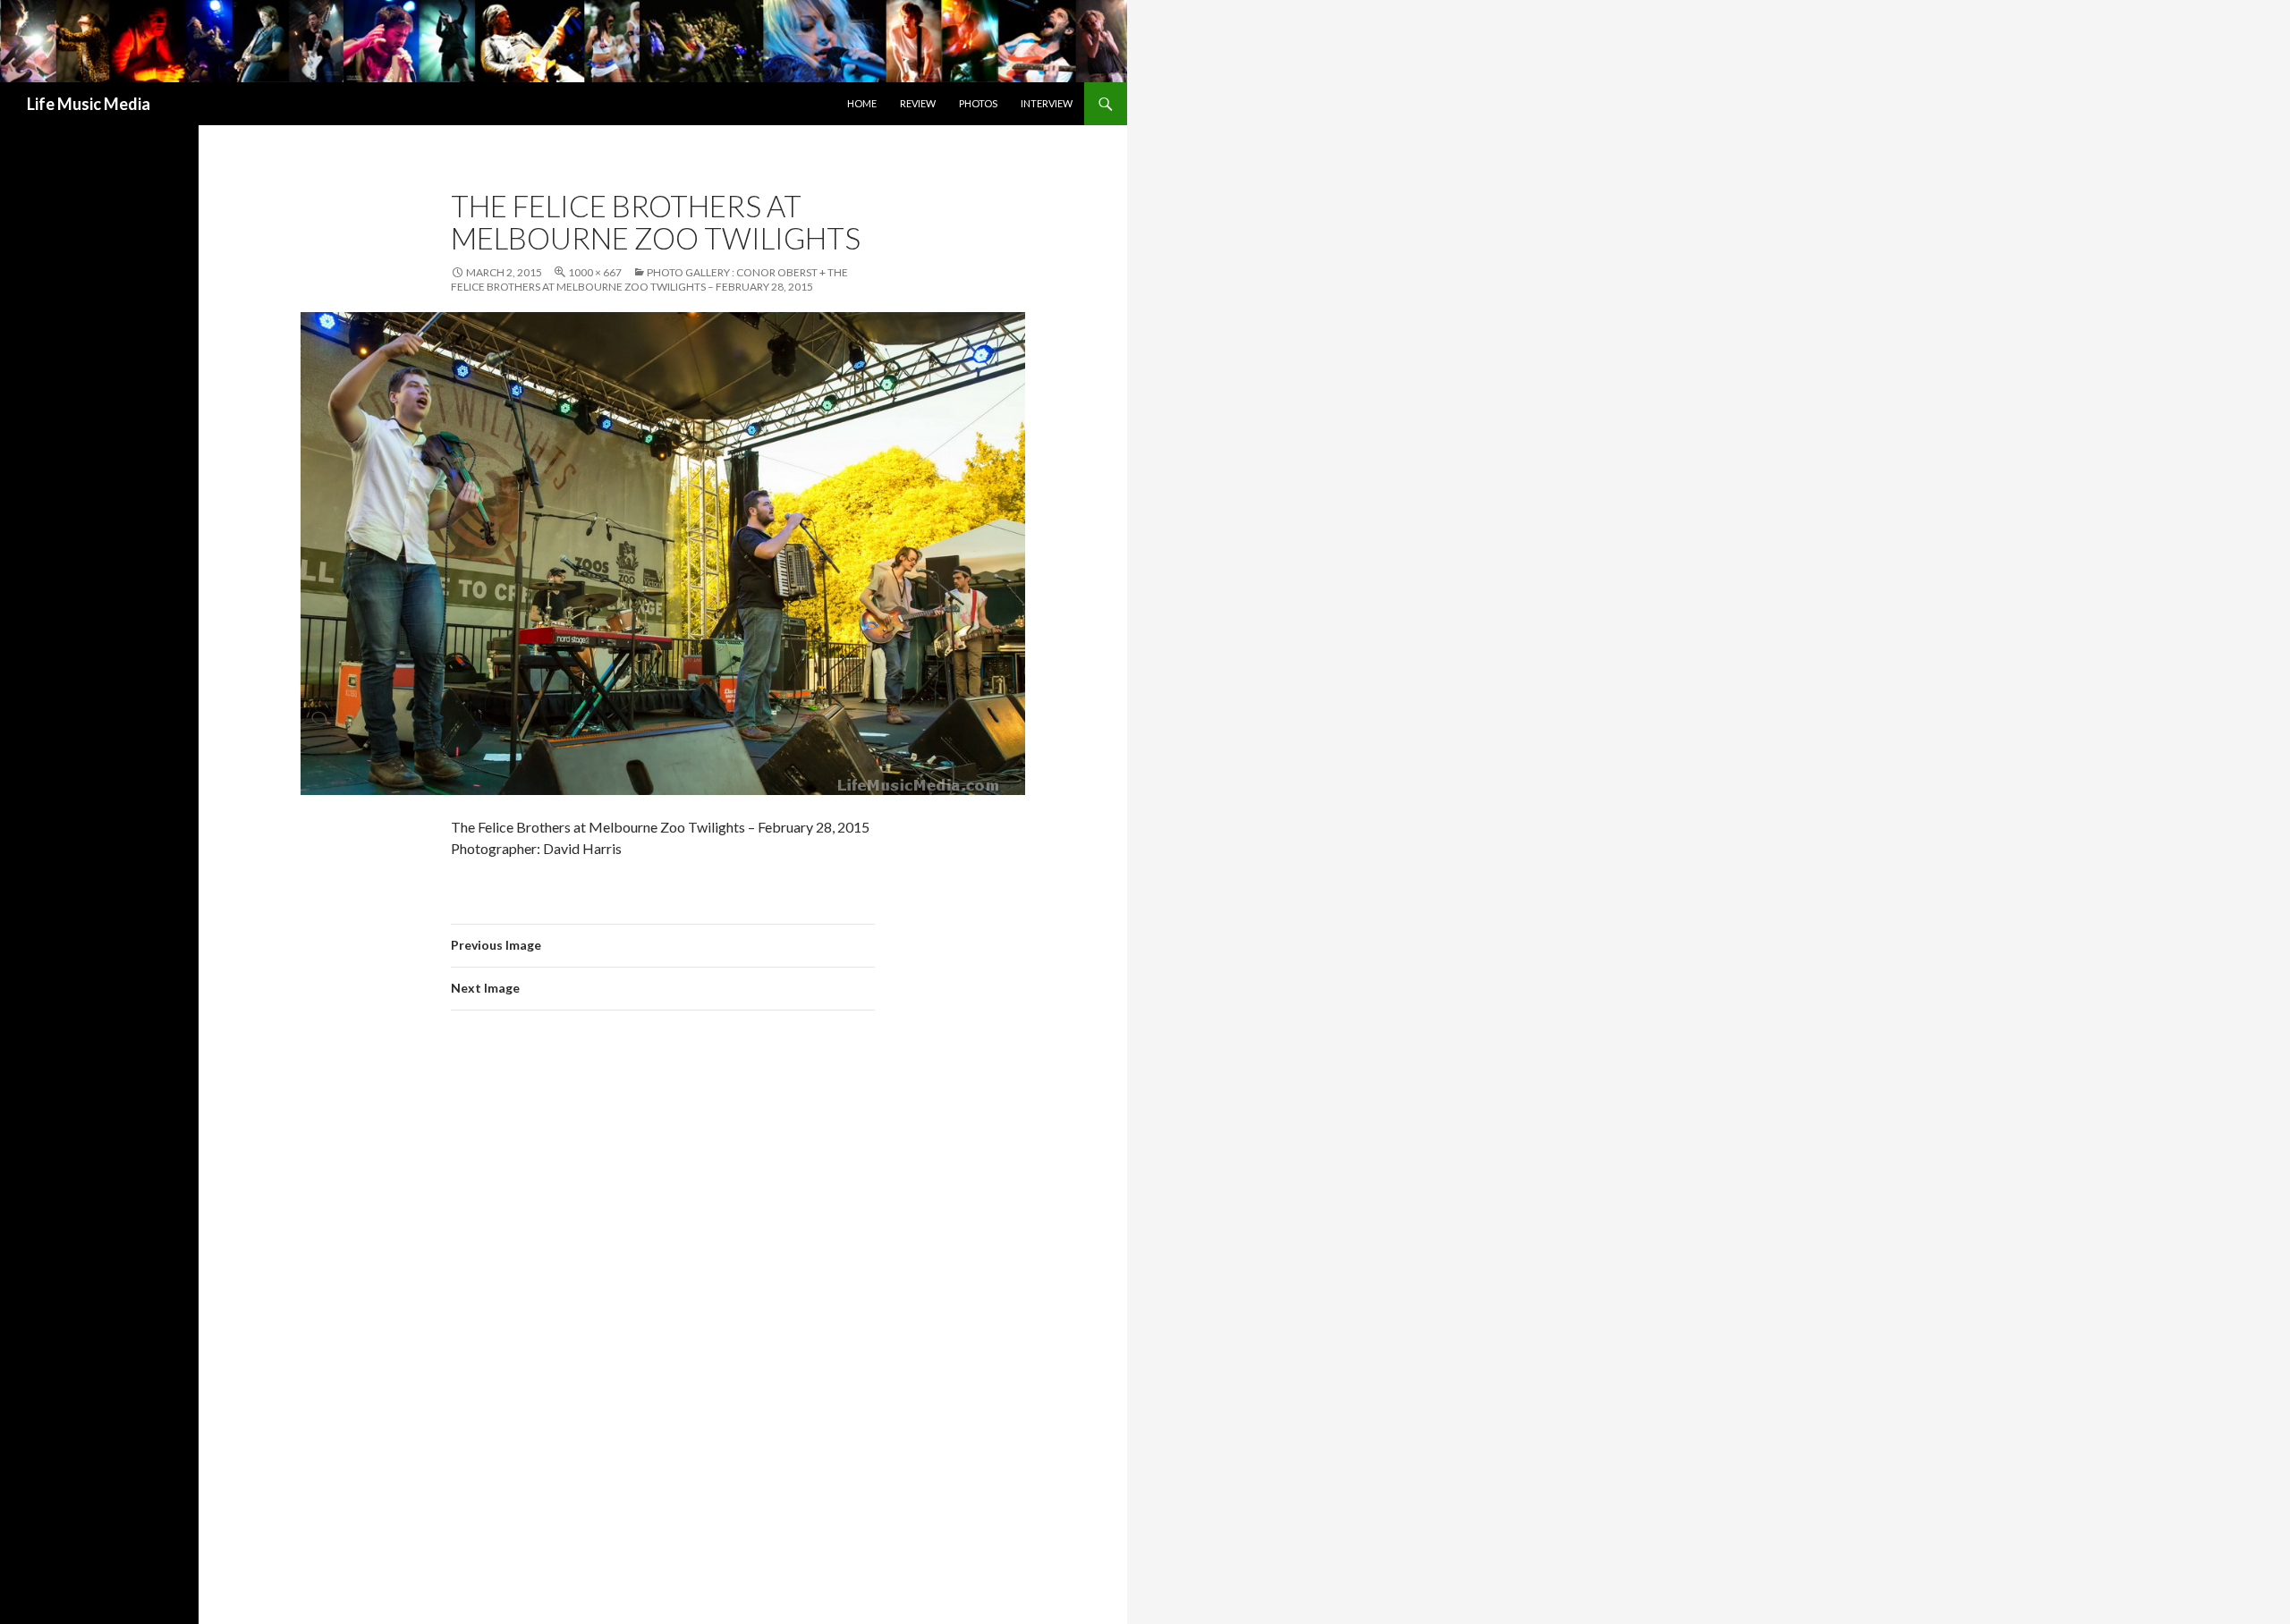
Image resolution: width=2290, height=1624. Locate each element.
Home (862, 103)
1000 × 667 (595, 272)
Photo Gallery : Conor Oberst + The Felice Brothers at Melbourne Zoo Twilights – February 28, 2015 (649, 279)
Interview (1047, 103)
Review (918, 103)
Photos (978, 103)
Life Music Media (89, 104)
